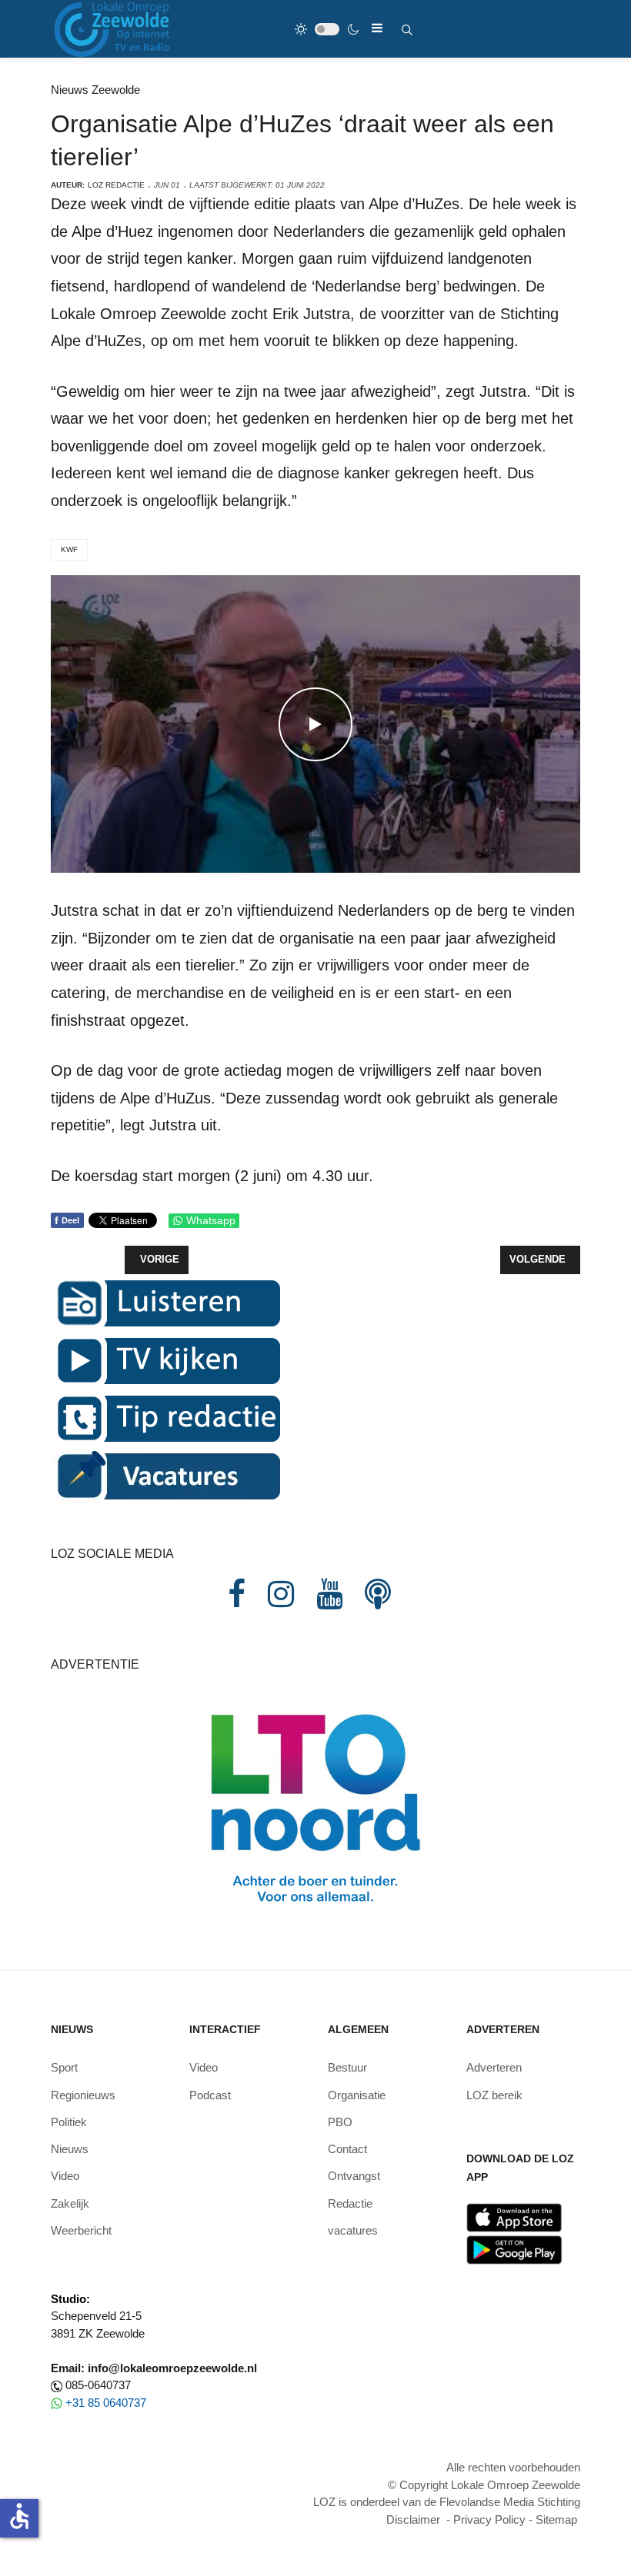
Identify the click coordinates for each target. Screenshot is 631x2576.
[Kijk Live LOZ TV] (166, 1359)
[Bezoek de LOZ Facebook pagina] (237, 1594)
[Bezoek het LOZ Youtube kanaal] (329, 1594)
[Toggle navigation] (377, 28)
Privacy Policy (489, 2519)
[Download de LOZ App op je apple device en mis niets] (514, 2217)
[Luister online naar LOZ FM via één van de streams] (166, 1301)
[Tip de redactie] (166, 1417)
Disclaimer (413, 2519)
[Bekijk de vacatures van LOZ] (166, 1474)
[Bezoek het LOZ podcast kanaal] (378, 1594)
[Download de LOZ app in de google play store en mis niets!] (514, 2249)
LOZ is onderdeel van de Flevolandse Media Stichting (447, 2502)
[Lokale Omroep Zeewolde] (114, 29)
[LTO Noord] (315, 1804)
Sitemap (556, 2519)
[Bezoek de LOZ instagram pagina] (281, 1594)
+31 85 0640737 (106, 2403)
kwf (69, 549)
